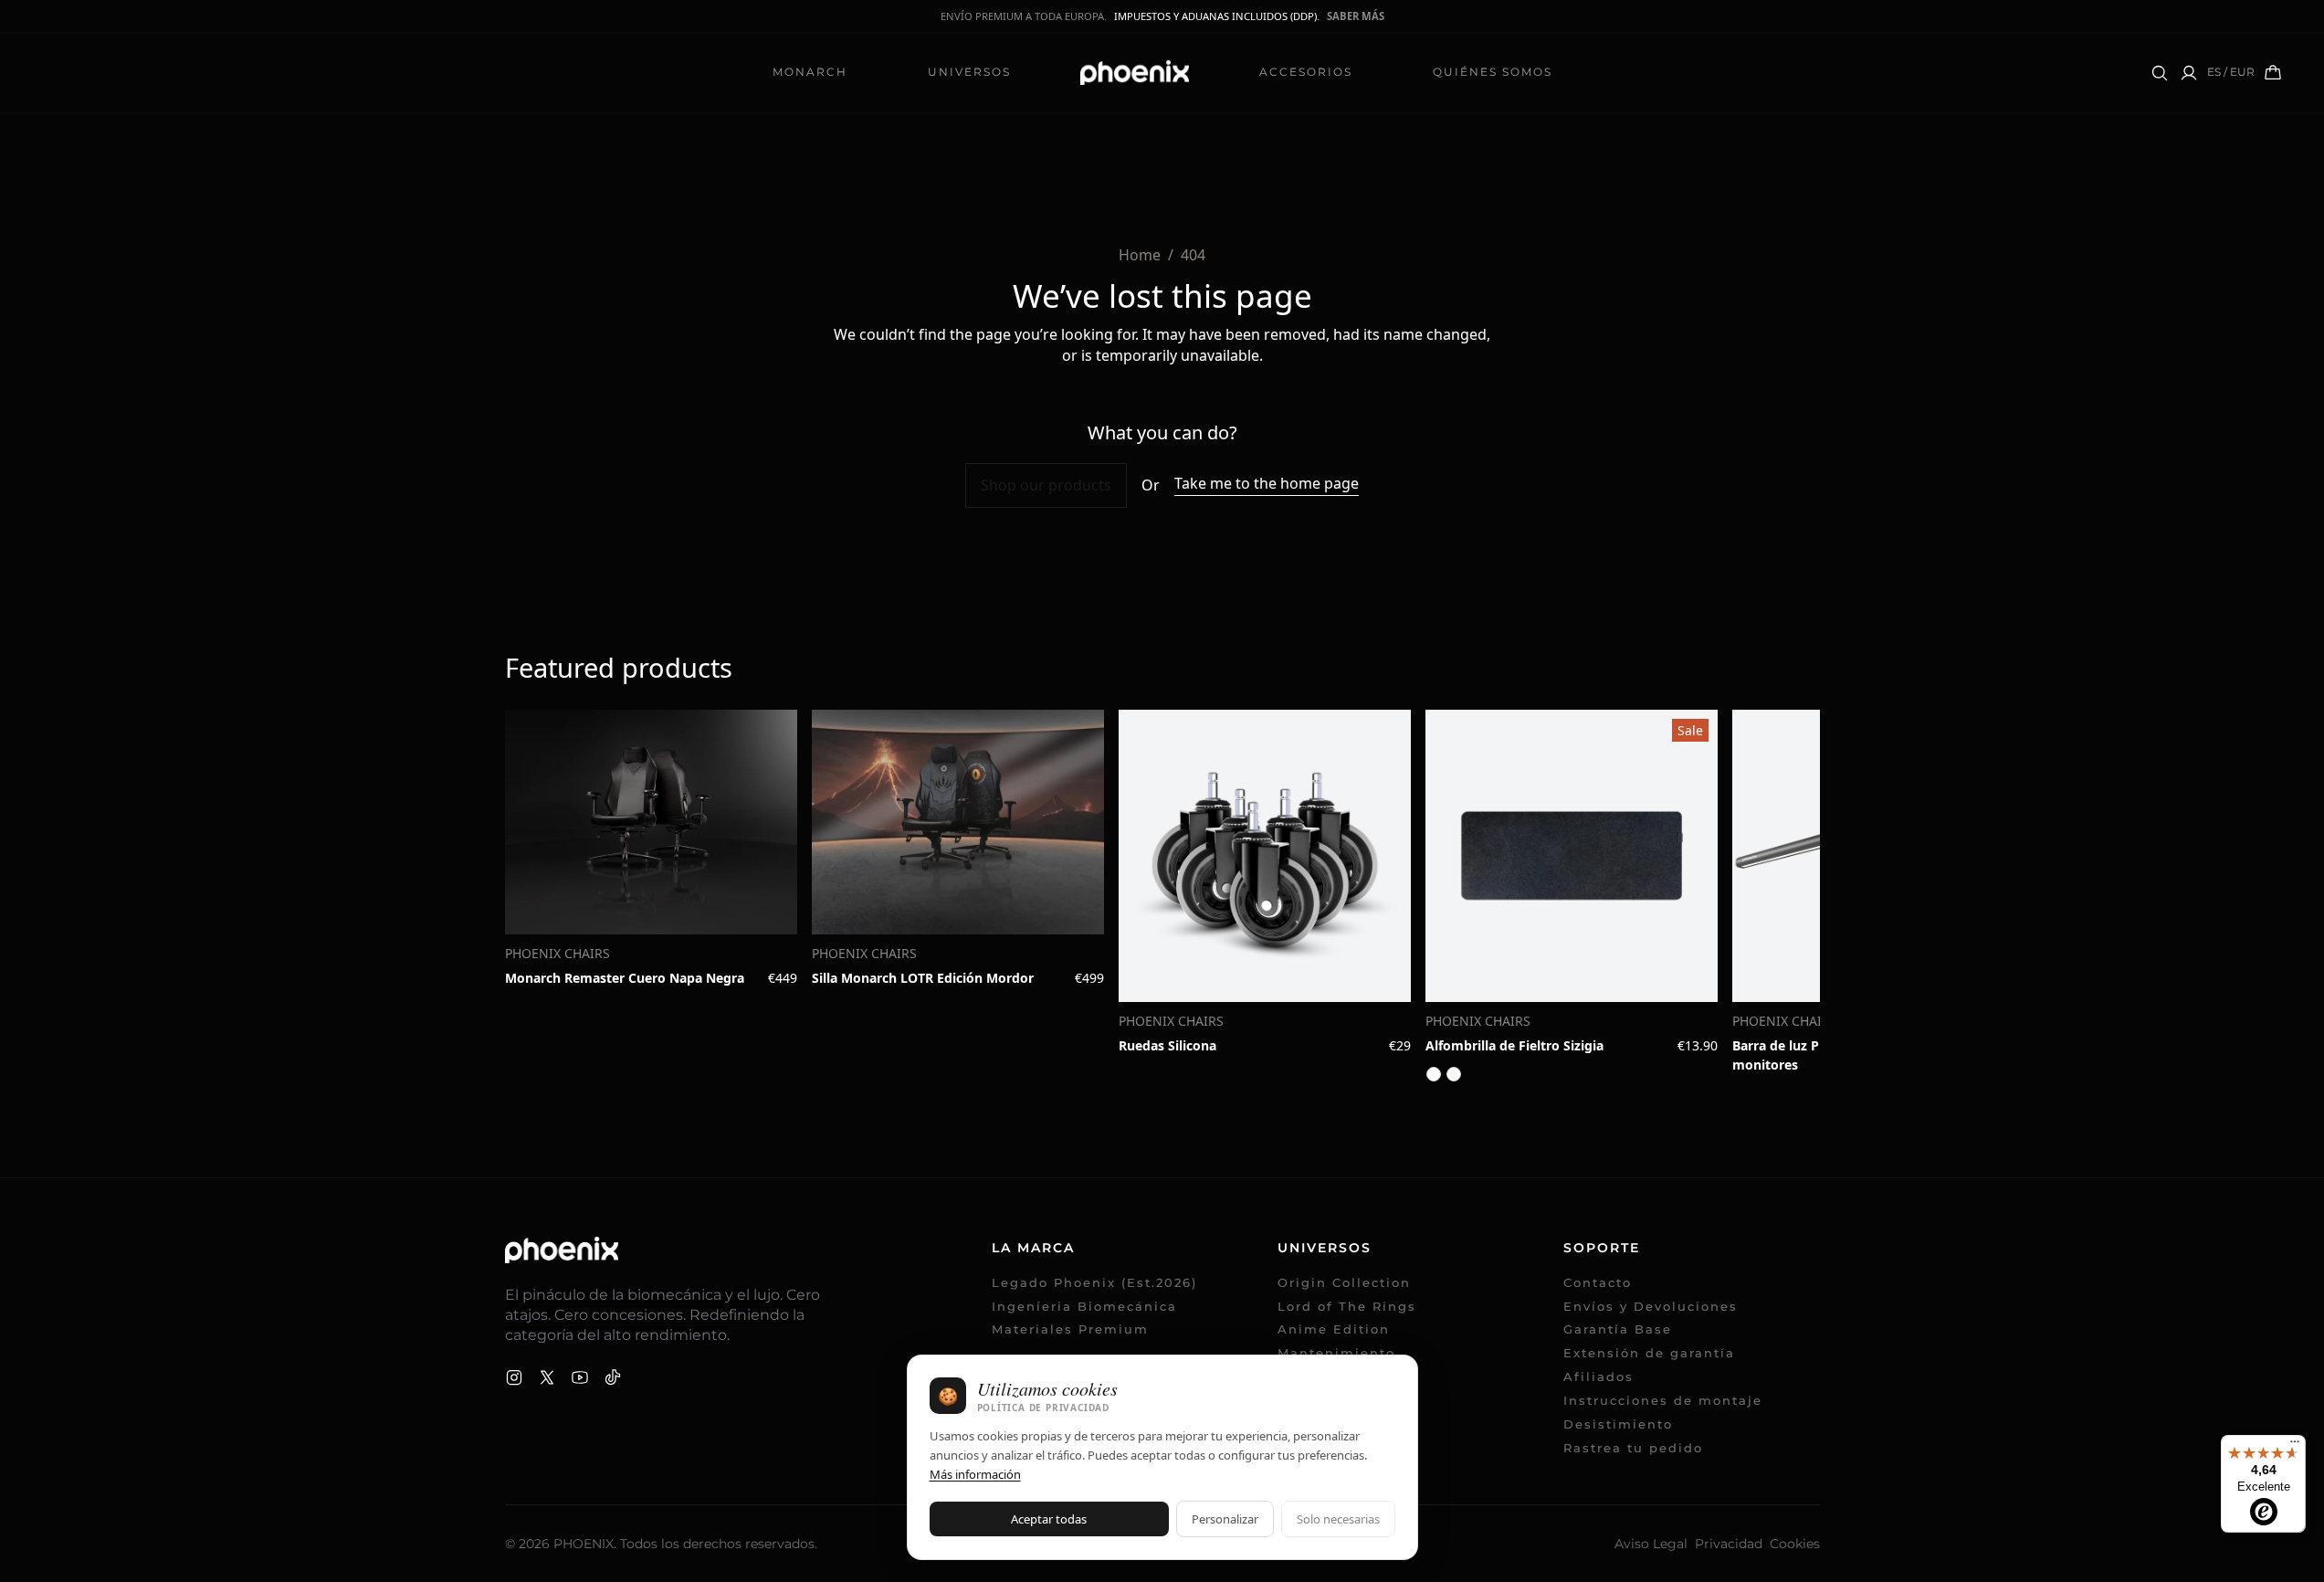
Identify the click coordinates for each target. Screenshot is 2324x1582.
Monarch (810, 72)
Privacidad (1729, 1544)
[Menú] (2295, 1446)
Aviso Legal (1651, 1544)
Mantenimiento (1336, 1353)
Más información (975, 1474)
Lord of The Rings (1347, 1307)
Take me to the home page (1267, 483)
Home (1140, 255)
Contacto (1598, 1283)
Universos (969, 72)
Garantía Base (1618, 1329)
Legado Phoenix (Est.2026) (1094, 1283)
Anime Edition (1334, 1329)
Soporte (1602, 1248)
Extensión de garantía (1649, 1353)
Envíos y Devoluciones (1651, 1307)
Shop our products (1046, 485)
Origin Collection (1344, 1283)
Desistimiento (1618, 1424)
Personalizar (1225, 1519)
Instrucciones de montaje (1663, 1401)
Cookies (1795, 1544)
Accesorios (1306, 72)
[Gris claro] (1454, 1074)
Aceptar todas (1049, 1519)
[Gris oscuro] (1434, 1074)
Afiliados (1609, 1377)
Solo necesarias (1338, 1519)
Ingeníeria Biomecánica (1084, 1307)
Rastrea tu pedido (1643, 1448)
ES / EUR (2231, 72)
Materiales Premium (1070, 1329)
